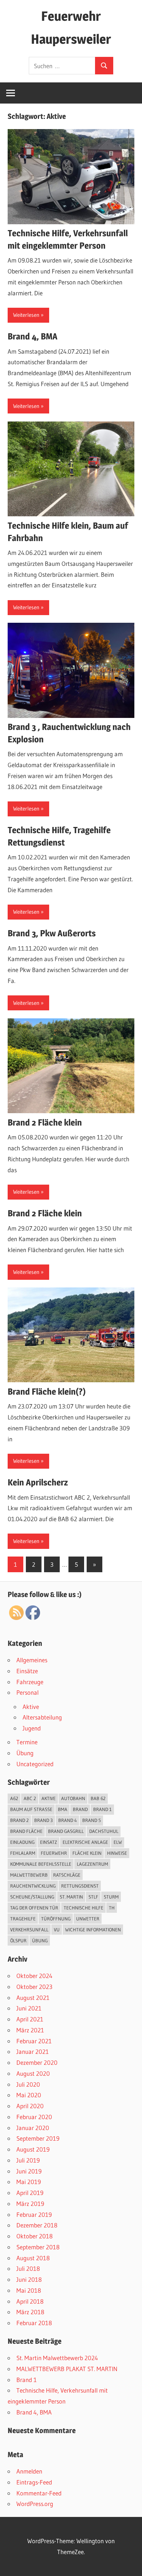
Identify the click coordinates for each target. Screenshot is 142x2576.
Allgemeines (32, 1660)
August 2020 (33, 2073)
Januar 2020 (33, 2128)
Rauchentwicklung (33, 1886)
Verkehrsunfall (29, 1930)
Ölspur (18, 1940)
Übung (25, 1753)
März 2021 (30, 2030)
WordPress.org (35, 2504)
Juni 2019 (29, 2171)
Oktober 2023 (34, 1987)
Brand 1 (102, 1809)
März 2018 (30, 2312)
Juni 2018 (29, 2279)
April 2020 (30, 2106)
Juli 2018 (28, 2268)
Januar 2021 (33, 2052)
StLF (93, 1897)
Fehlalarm (23, 1853)
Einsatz (49, 1842)
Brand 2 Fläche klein (45, 1122)
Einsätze (27, 1671)
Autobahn (73, 1798)
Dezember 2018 (37, 2225)
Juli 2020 (28, 2084)
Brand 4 (68, 1820)
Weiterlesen (26, 315)
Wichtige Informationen (93, 1930)
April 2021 (30, 2019)
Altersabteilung (42, 1717)
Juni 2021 (29, 2008)
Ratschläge (67, 1875)
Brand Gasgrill (66, 1831)
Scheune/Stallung (32, 1897)
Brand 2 (19, 1820)
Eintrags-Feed (34, 2482)
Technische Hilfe (84, 1908)
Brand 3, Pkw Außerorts (52, 933)
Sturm (111, 1897)
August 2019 (33, 2149)
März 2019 (30, 2204)
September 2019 (38, 2138)
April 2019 (30, 2193)
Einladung (22, 1842)
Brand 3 (44, 1820)
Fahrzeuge (30, 1682)
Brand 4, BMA (33, 336)
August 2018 (33, 2258)
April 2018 (30, 2301)
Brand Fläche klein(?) (47, 1392)
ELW (118, 1842)
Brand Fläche (26, 1831)
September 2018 (38, 2247)
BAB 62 (98, 1798)
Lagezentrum (92, 1864)
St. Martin (71, 1897)
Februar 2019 (34, 2214)
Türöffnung (56, 1919)
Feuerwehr (54, 1853)
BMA (63, 1809)
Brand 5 (92, 1820)
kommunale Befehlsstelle (41, 1864)
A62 (14, 1798)
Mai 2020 (29, 2095)
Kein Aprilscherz (38, 1482)
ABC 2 (30, 1798)
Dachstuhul (104, 1831)
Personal (27, 1692)
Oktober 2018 (35, 2236)
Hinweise (117, 1853)
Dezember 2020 (37, 2062)
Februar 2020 (34, 2117)
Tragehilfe (23, 1919)
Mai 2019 (29, 2182)
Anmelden (29, 2471)
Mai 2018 (29, 2290)
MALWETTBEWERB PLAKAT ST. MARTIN (67, 2369)
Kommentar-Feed (39, 2493)
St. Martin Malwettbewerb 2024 (57, 2358)
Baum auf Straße (31, 1809)
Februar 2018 (34, 2323)
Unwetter (88, 1919)
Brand (80, 1809)
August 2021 (33, 1998)
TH (112, 1908)
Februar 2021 (34, 2041)
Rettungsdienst (80, 1886)
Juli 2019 (28, 2160)
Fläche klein (87, 1853)
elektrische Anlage (85, 1842)
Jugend (32, 1728)
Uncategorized (35, 1764)
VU (57, 1930)
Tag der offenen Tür (34, 1908)
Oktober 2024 (34, 1976)
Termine (27, 1742)
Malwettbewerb (29, 1875)
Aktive (31, 1707)
